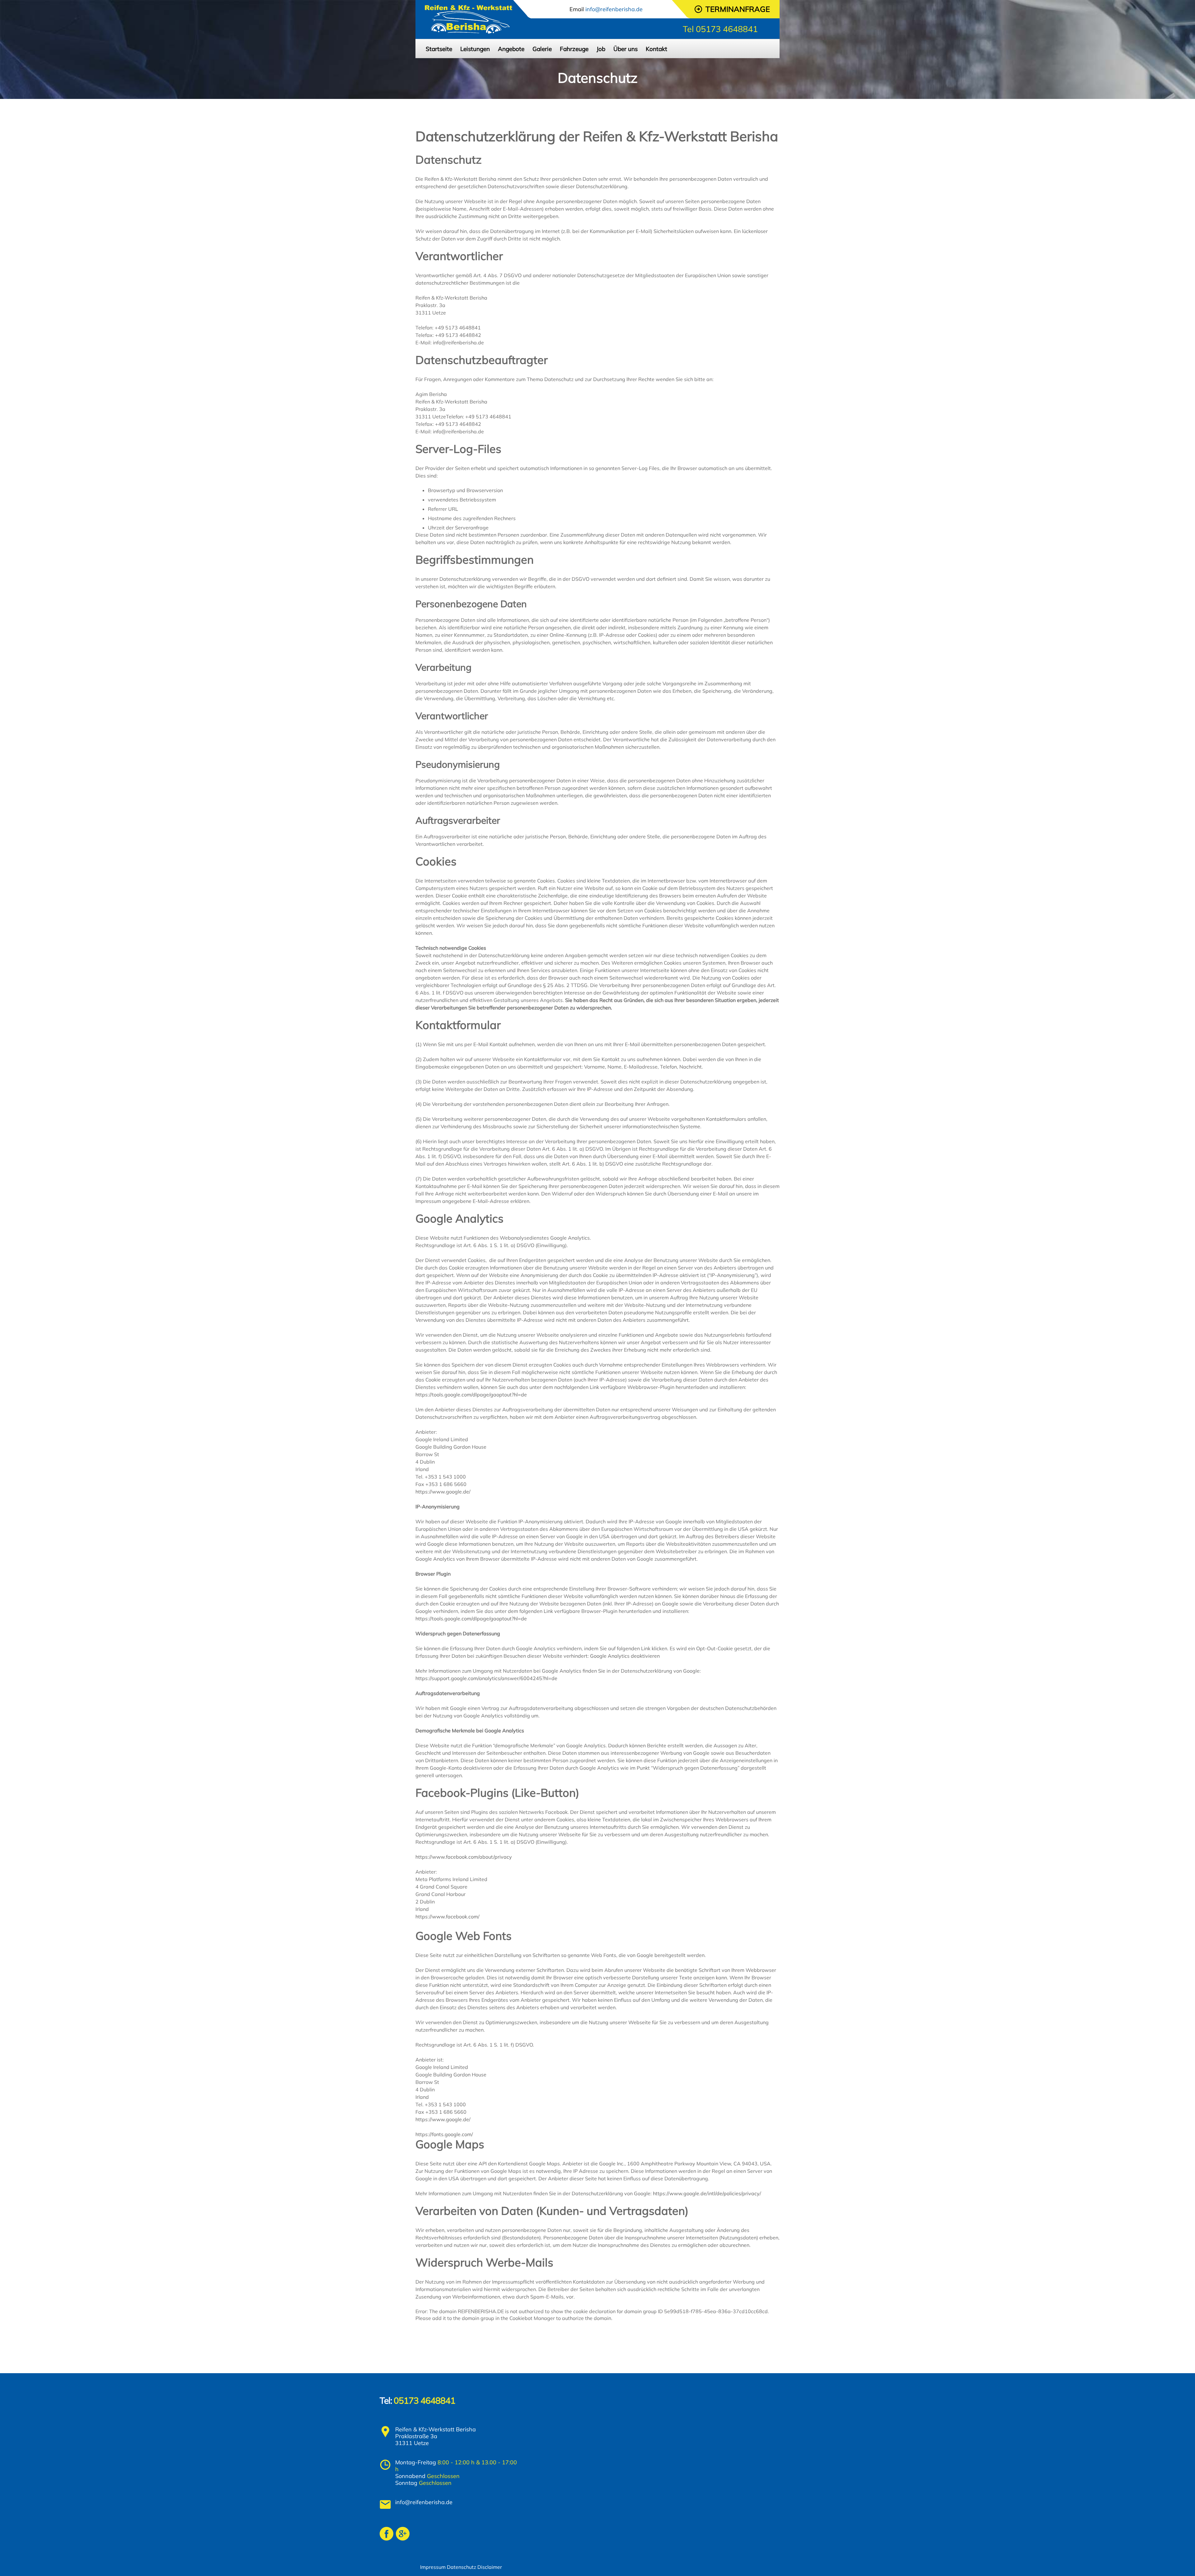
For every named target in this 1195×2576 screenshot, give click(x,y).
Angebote (511, 49)
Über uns (626, 49)
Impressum (433, 2567)
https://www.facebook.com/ (448, 1917)
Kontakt (656, 49)
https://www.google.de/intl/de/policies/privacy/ (707, 2193)
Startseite (439, 49)
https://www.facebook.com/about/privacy (464, 1857)
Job (601, 49)
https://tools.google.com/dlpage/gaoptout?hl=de (471, 1395)
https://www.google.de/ (443, 1492)
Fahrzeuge (574, 49)
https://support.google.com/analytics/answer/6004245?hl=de (486, 1678)
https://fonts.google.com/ (444, 2134)
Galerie (542, 49)
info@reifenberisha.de (424, 2502)
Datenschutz (462, 2567)
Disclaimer (490, 2567)
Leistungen (475, 49)
